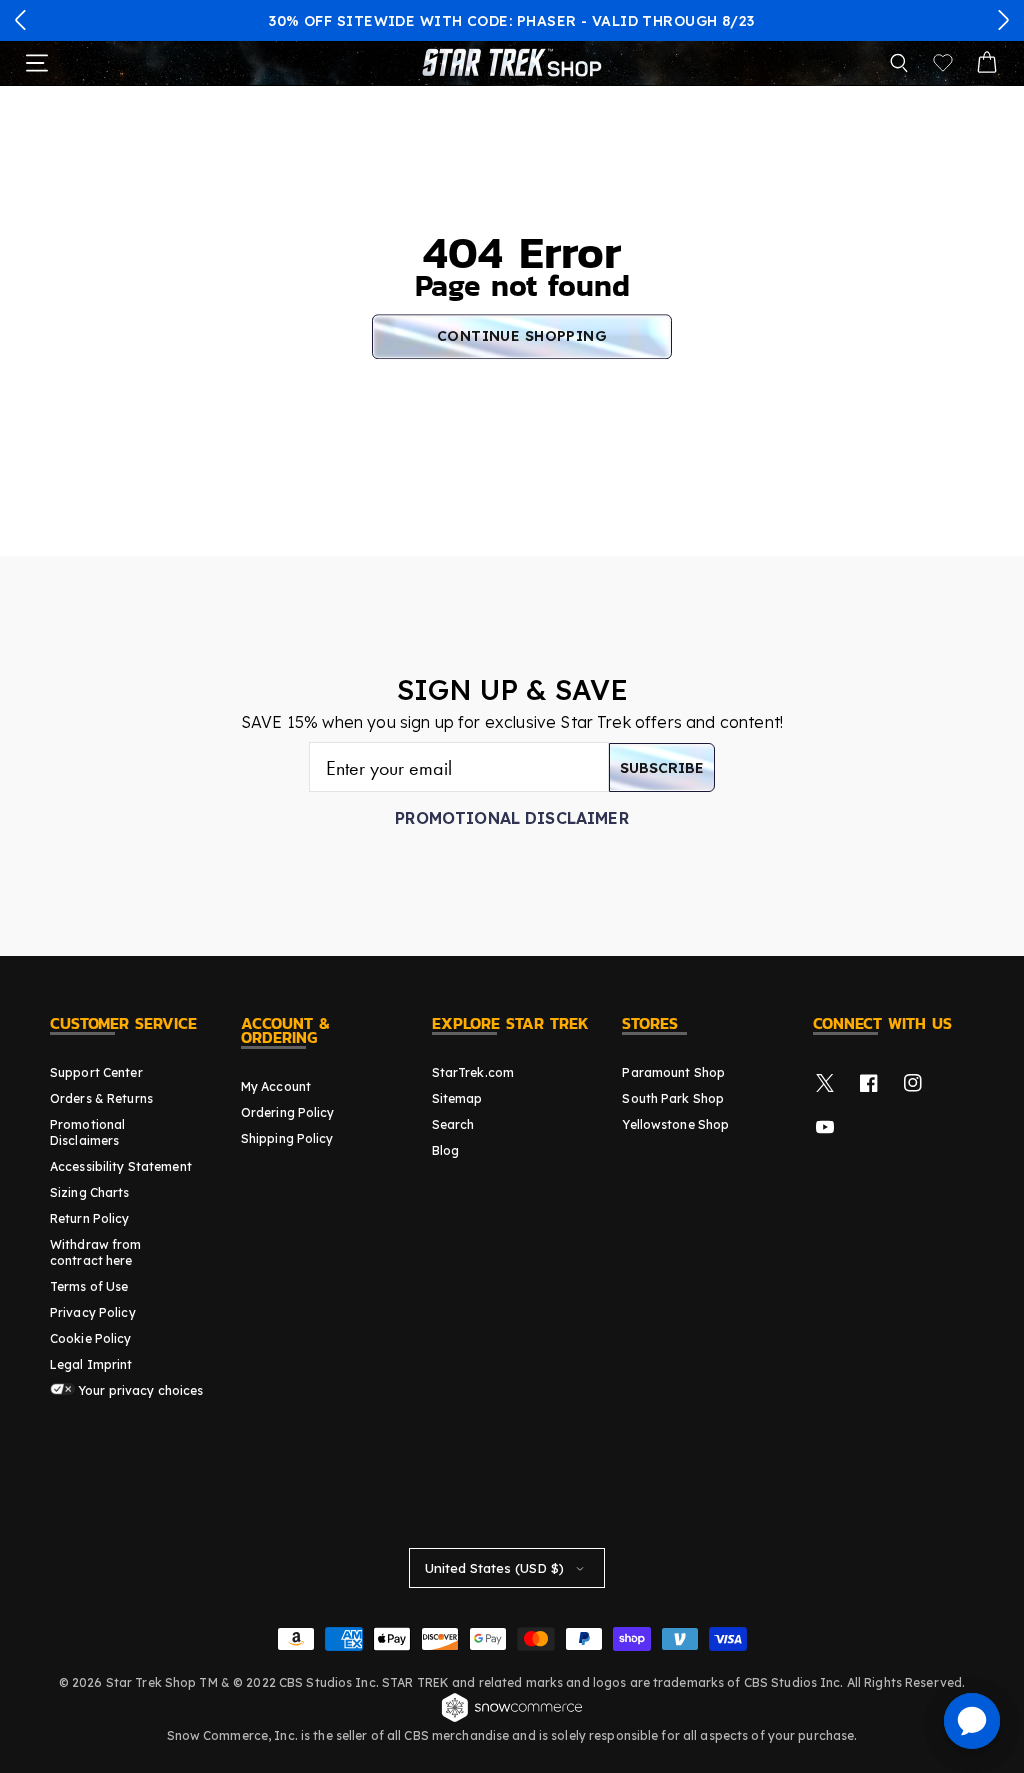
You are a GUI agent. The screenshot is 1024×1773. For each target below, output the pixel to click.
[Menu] (37, 63)
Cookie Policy (91, 1338)
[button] (21, 20)
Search (453, 1124)
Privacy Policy (93, 1312)
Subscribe (662, 768)
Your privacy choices (139, 1390)
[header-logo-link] (512, 63)
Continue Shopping (522, 336)
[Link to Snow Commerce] (512, 1719)
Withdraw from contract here (96, 1252)
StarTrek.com (473, 1072)
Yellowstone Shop (675, 1124)
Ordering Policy (288, 1112)
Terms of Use (89, 1286)
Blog (445, 1150)
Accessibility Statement (121, 1166)
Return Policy (90, 1218)
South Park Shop (673, 1098)
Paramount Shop (673, 1072)
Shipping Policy (287, 1138)
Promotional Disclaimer (512, 818)
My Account (276, 1086)
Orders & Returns (101, 1098)
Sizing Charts (90, 1192)
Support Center (96, 1072)
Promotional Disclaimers (87, 1132)
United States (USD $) (494, 1568)
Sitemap (457, 1098)
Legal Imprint (91, 1364)
